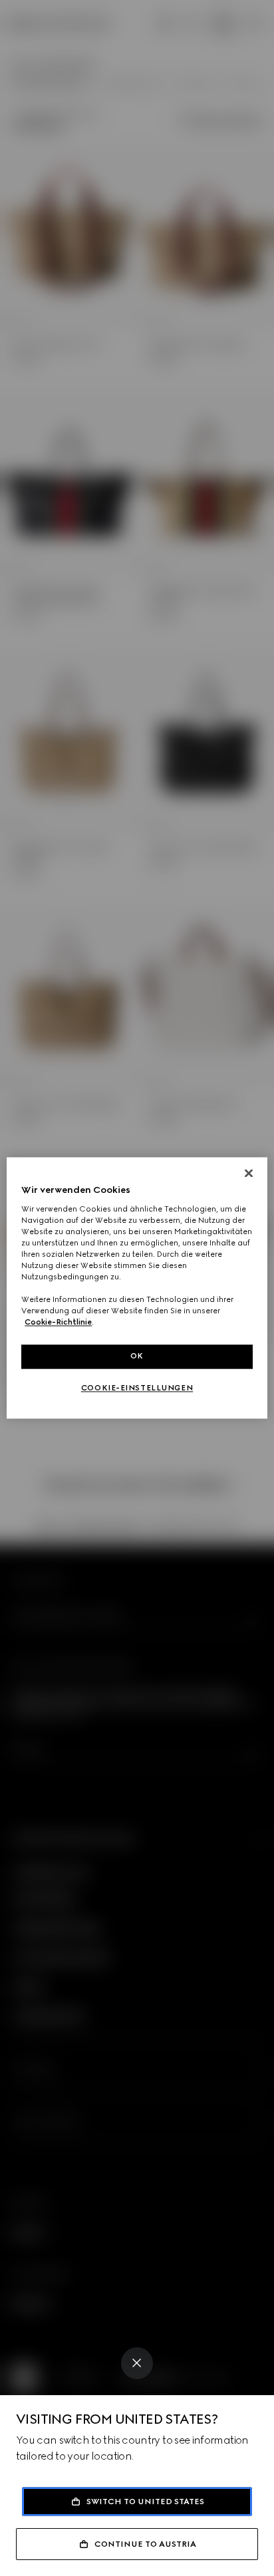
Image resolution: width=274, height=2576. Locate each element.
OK (137, 1356)
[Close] (137, 2363)
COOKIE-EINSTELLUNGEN (137, 1388)
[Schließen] (249, 1173)
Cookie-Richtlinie (58, 1323)
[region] (137, 1288)
